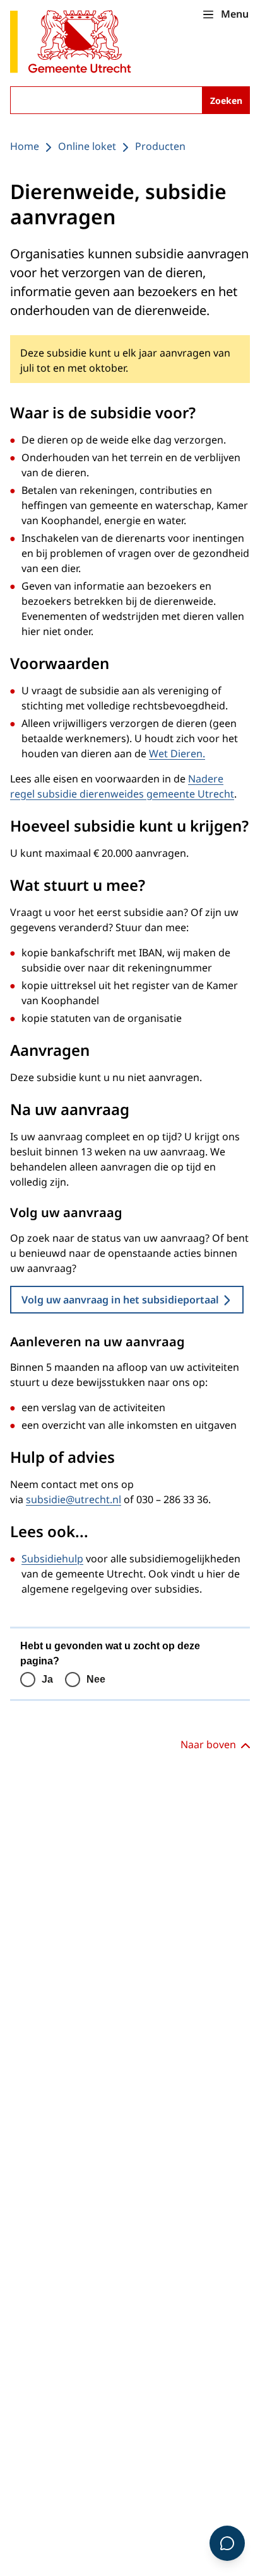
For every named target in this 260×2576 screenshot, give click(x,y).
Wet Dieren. (177, 753)
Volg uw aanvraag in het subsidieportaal (120, 1300)
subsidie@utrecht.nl (74, 1499)
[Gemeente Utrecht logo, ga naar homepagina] (71, 43)
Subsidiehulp (52, 1559)
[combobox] (130, 100)
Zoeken (226, 100)
